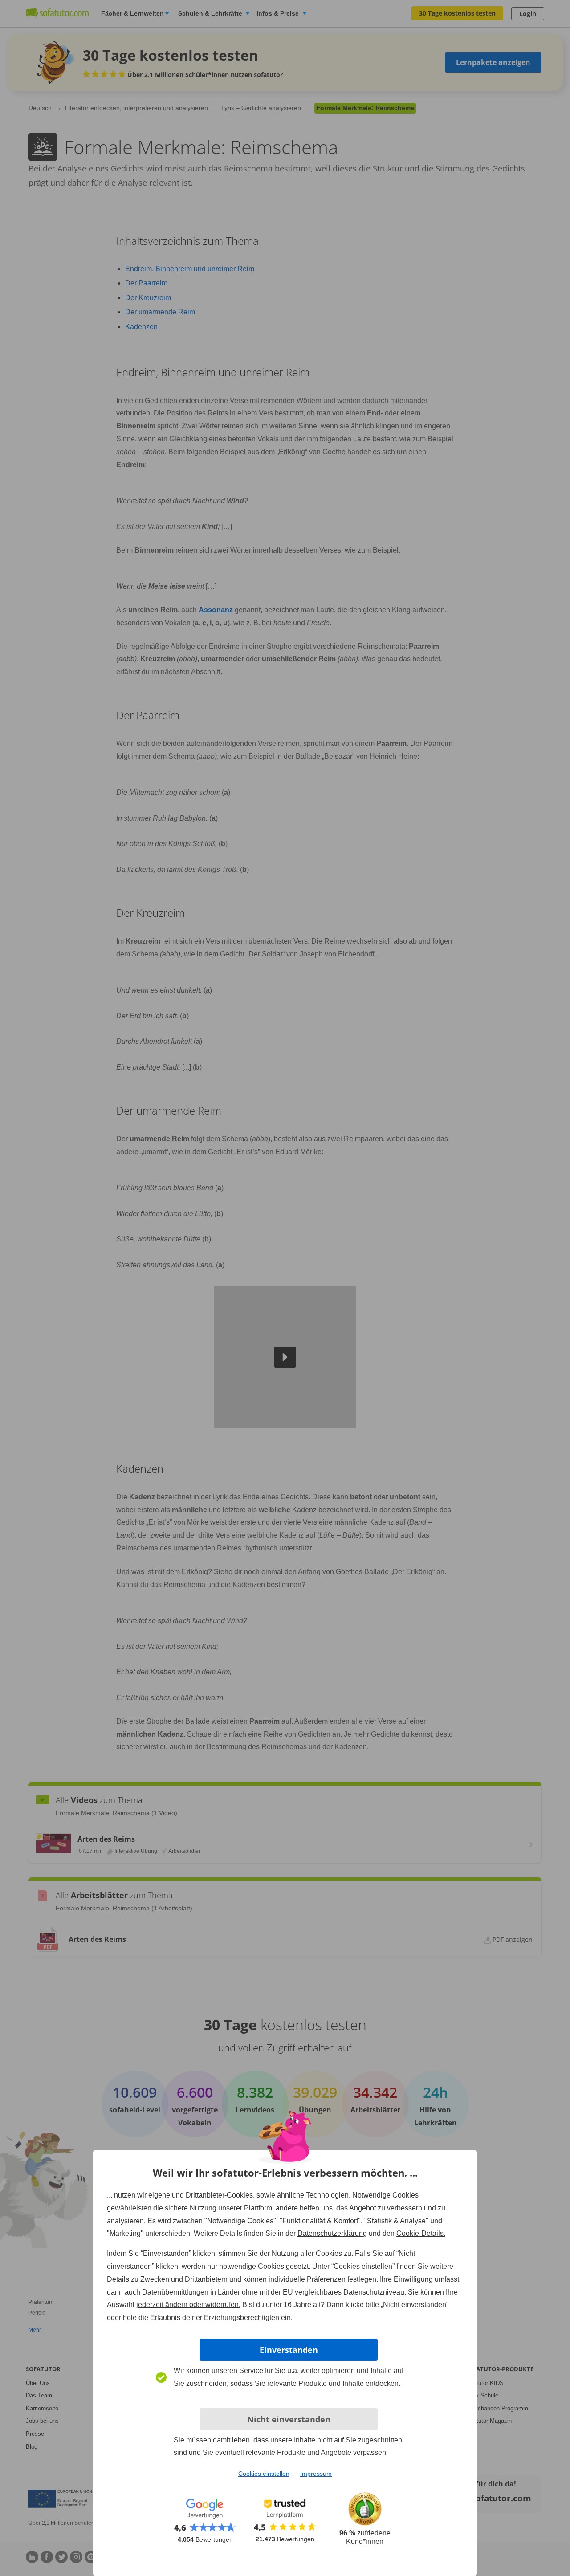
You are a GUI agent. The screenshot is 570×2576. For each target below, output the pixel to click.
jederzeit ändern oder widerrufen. (188, 2305)
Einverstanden (289, 2350)
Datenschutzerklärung (332, 2233)
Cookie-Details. (421, 2233)
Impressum (316, 2474)
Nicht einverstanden (289, 2419)
